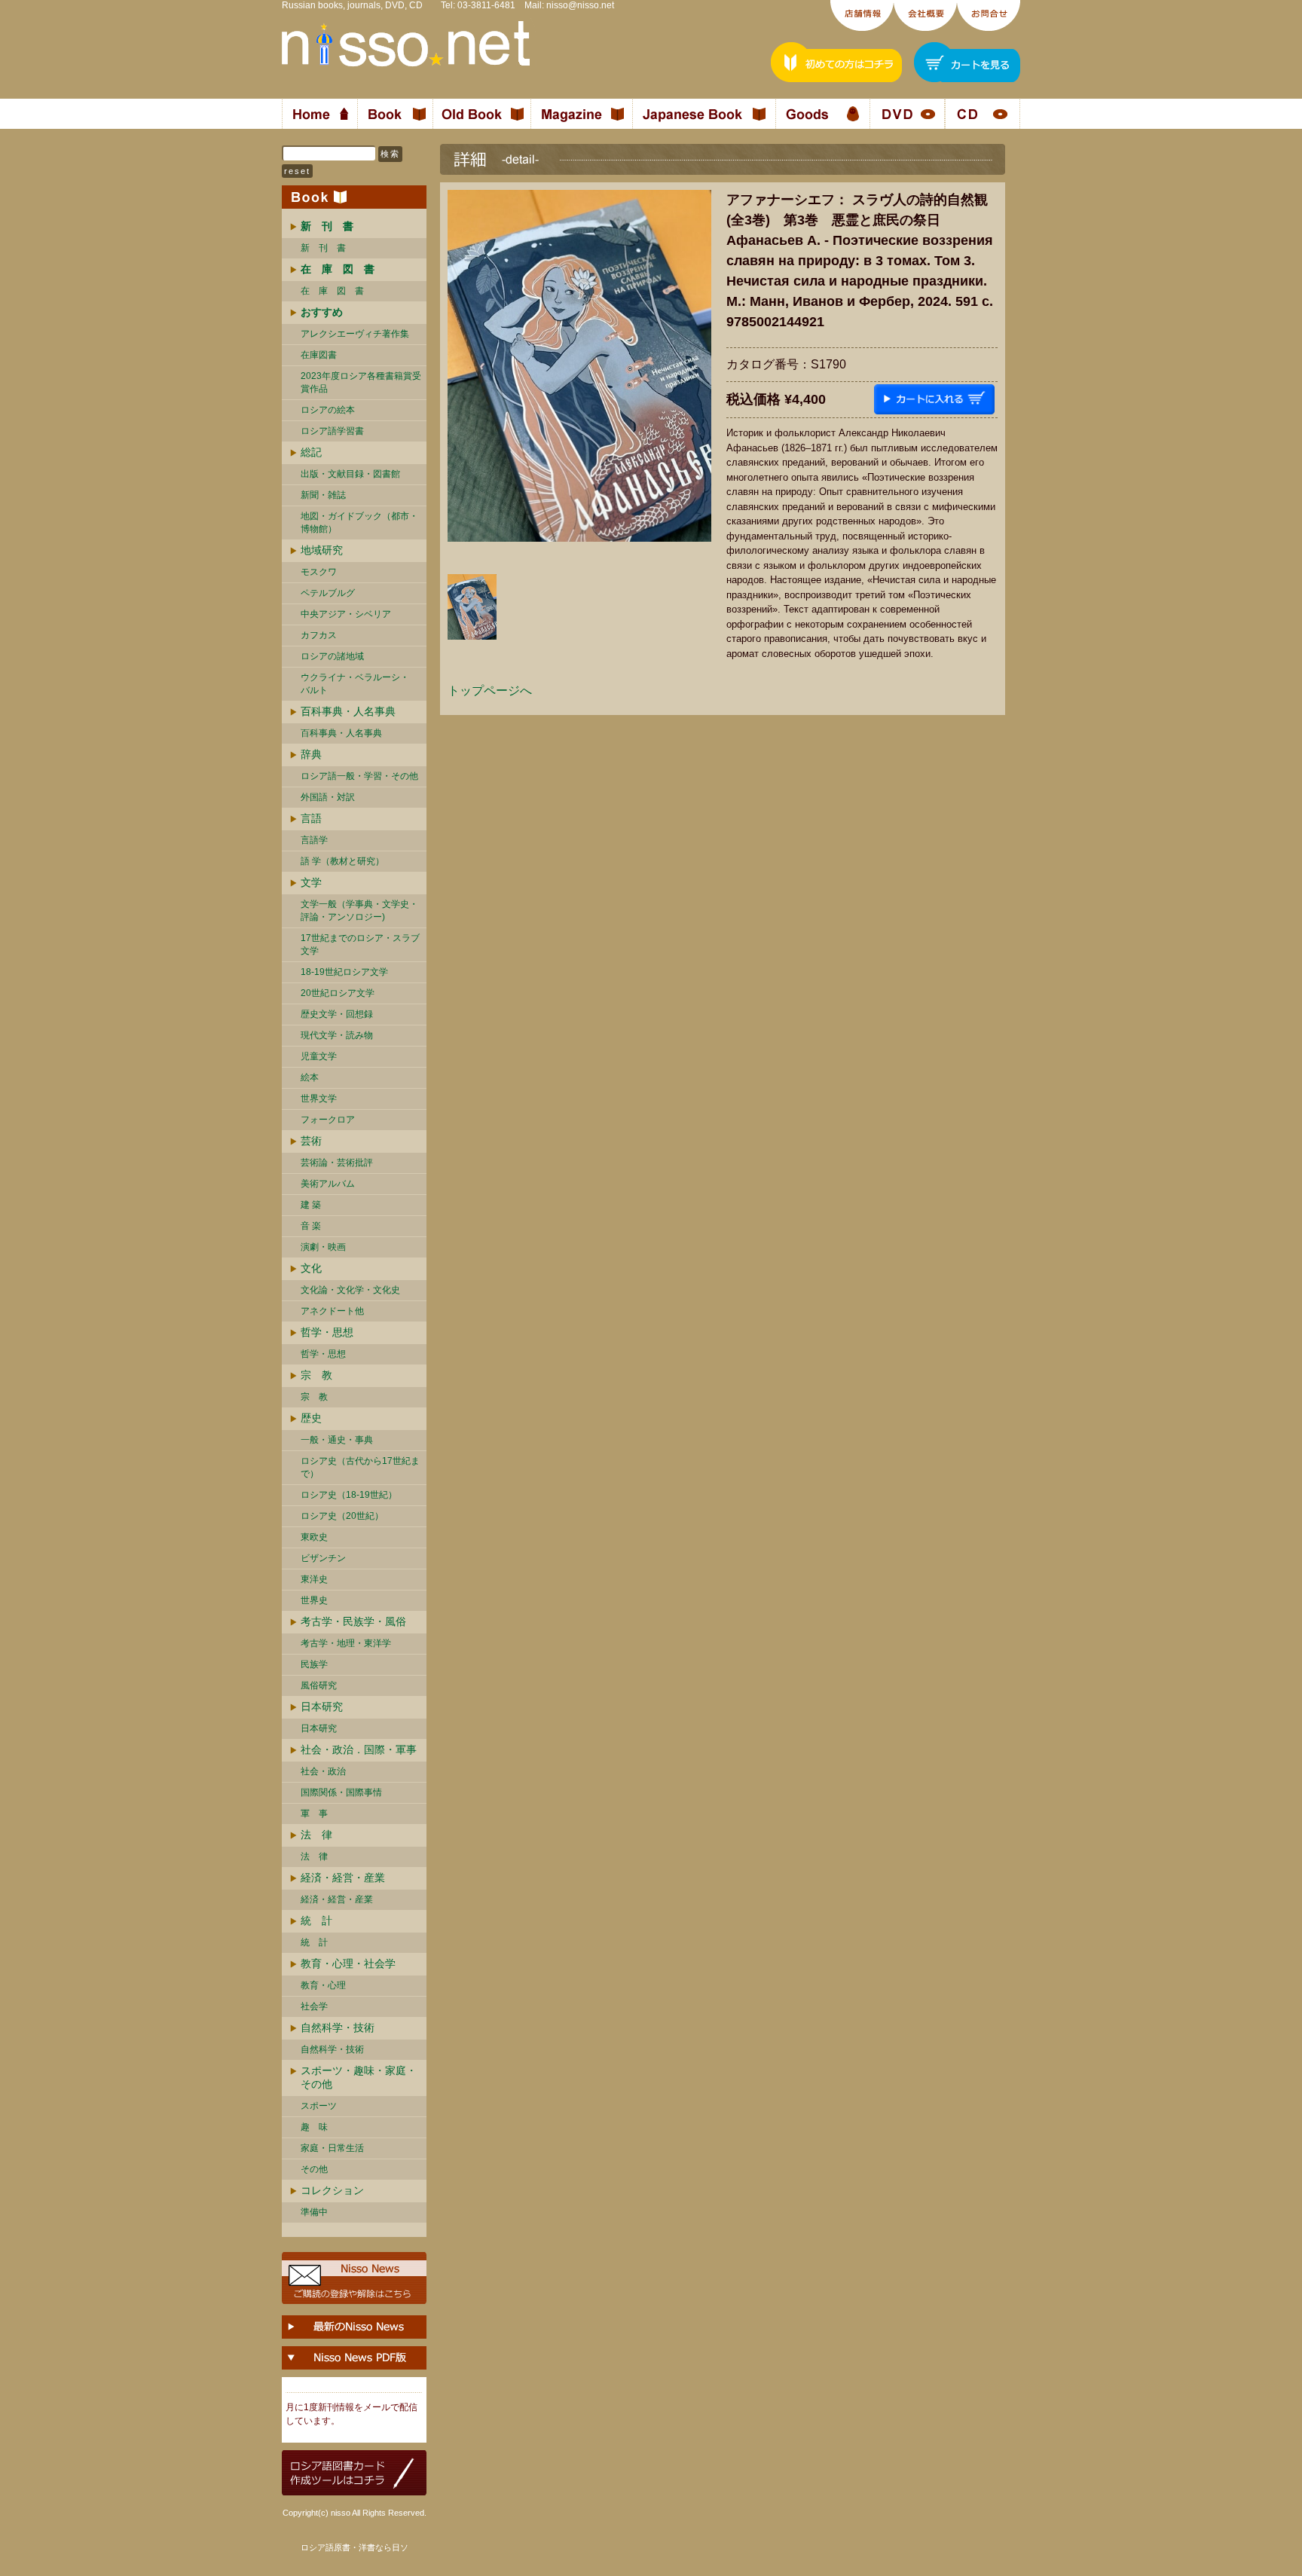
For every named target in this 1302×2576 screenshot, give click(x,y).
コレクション (332, 2190)
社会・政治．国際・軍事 (359, 1749)
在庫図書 (319, 355)
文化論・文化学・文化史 (350, 1290)
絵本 (310, 1077)
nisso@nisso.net (580, 5)
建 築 (311, 1205)
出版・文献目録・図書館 (350, 474)
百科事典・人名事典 (348, 711)
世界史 (314, 1600)
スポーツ (319, 2106)
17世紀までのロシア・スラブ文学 (360, 944)
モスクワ (319, 572)
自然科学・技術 (338, 2027)
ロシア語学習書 (332, 431)
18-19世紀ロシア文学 (344, 972)
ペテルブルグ (328, 593)
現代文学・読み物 (337, 1035)
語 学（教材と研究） (342, 861)
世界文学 (319, 1099)
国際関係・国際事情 (341, 1792)
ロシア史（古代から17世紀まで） (360, 1467)
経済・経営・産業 (343, 1878)
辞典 (311, 754)
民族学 (314, 1664)
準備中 (314, 2212)
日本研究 (322, 1707)
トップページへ (490, 691)
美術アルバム (328, 1184)
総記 (311, 452)
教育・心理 (323, 1985)
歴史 (311, 1418)
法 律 (316, 1835)
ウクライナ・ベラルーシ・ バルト (355, 684)
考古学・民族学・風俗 (353, 1621)
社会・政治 (323, 1771)
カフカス (319, 635)
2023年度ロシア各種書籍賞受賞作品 (361, 382)
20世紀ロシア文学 (338, 993)
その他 (314, 2169)
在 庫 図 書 (332, 291)
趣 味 (314, 2127)
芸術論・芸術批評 (337, 1163)
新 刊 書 (323, 248)
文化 (311, 1268)
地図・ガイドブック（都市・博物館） (359, 523)
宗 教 (316, 1375)
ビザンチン (323, 1558)
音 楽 (311, 1226)
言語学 (314, 840)
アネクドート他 (332, 1311)
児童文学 (319, 1056)
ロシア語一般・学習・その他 (359, 776)
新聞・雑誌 (323, 495)
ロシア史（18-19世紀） (349, 1495)
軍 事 (314, 1814)
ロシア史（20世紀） (342, 1516)
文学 (311, 882)
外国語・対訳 (328, 797)
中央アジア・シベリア (346, 614)
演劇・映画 (323, 1247)
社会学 (314, 2006)
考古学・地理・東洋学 (346, 1643)
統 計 (316, 1921)
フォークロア (328, 1120)
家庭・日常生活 (332, 2148)
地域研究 (322, 550)
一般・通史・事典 (337, 1440)
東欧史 (314, 1537)
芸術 (311, 1141)
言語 (311, 818)
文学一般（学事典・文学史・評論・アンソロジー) (359, 911)
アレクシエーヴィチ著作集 (355, 334)
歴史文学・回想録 (337, 1014)
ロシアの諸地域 (332, 656)
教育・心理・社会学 (348, 1963)
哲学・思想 (327, 1332)
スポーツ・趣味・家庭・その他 (359, 2077)
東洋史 (314, 1579)
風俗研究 (319, 1685)
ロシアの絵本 (328, 410)
